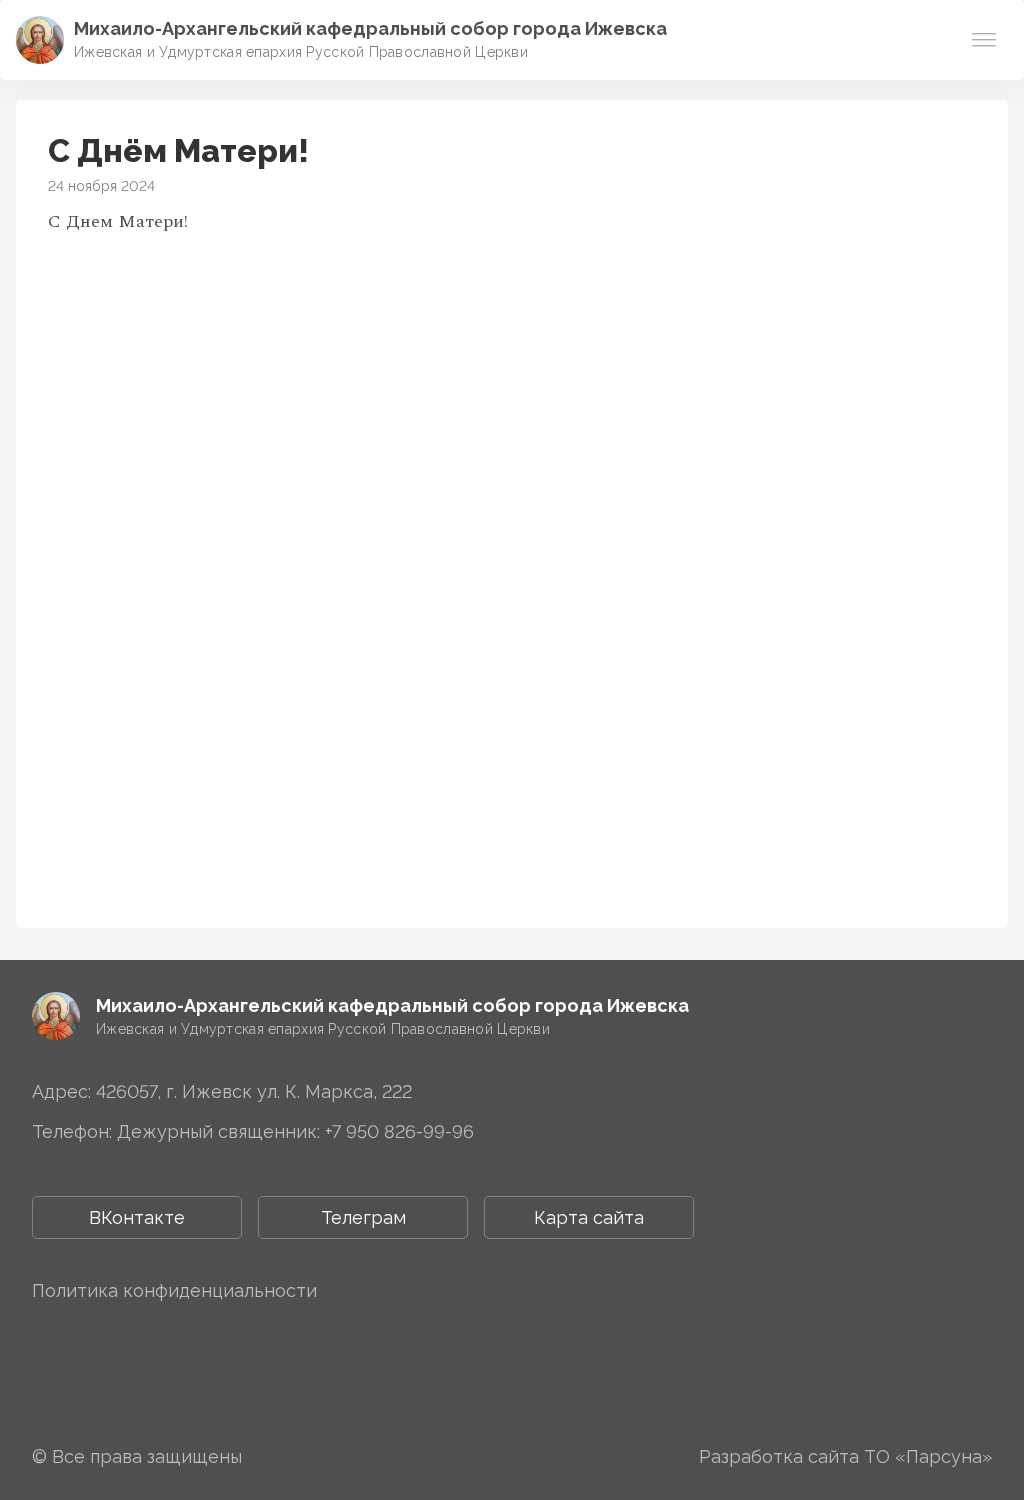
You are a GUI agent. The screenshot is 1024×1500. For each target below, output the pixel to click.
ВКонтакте (137, 1217)
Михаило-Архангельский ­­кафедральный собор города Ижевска (370, 28)
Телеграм (363, 1217)
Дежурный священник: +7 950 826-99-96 (295, 1131)
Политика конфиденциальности (174, 1290)
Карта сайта (589, 1217)
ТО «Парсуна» (928, 1456)
